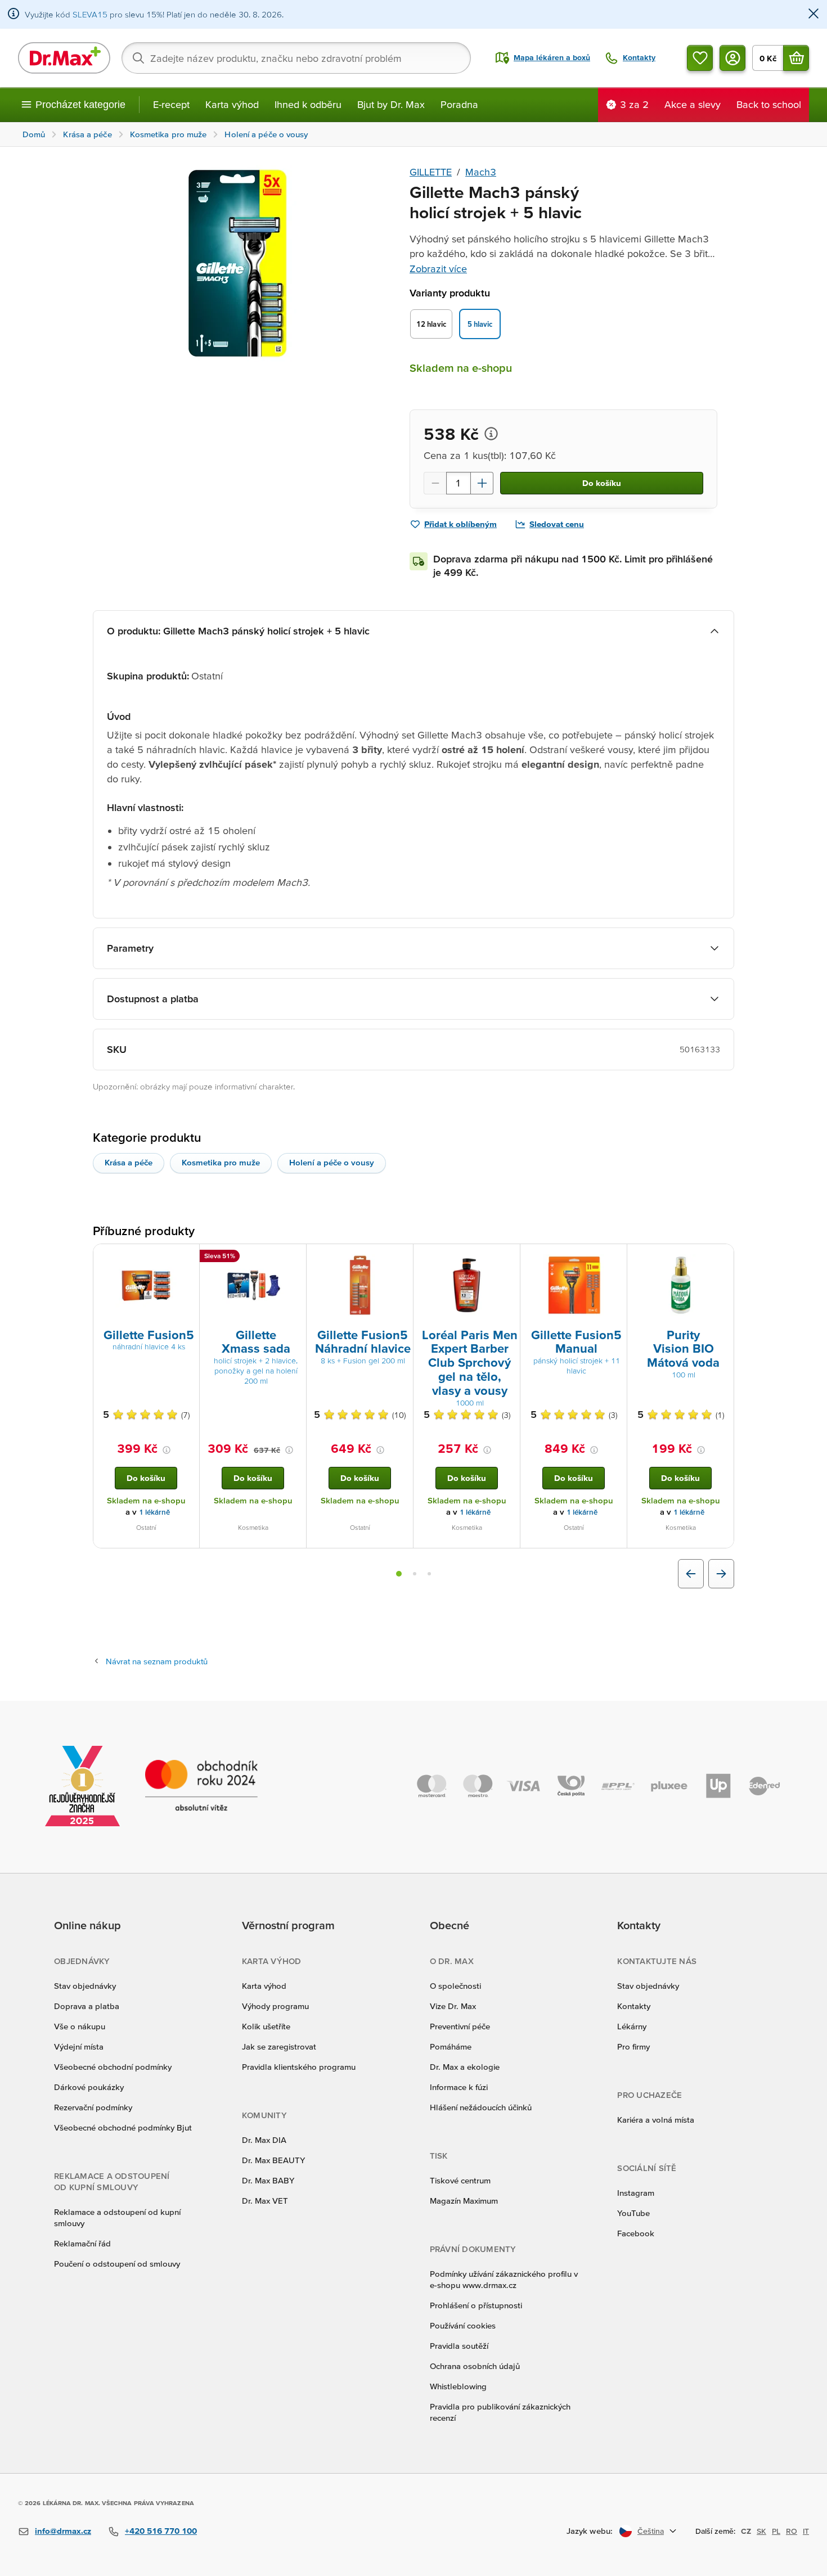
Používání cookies (463, 2325)
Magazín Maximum (464, 2201)
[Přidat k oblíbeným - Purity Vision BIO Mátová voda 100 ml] (721, 1258)
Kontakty (634, 2006)
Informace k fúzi (459, 2087)
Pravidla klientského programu (299, 2067)
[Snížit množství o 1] (435, 483)
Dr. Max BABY (268, 2180)
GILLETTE (431, 172)
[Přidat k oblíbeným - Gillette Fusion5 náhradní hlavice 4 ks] (187, 1258)
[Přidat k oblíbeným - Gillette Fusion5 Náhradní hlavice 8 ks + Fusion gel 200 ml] (401, 1258)
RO (792, 2531)
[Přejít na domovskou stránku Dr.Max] (64, 58)
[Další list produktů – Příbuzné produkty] (721, 1574)
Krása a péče (129, 1162)
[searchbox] (296, 58)
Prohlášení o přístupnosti (476, 2305)
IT (806, 2531)
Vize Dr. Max (453, 2006)
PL (776, 2531)
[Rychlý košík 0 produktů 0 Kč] (796, 58)
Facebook (636, 2233)
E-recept (171, 104)
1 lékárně (154, 1512)
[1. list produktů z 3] (399, 1574)
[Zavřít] (813, 14)
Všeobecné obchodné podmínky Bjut (123, 2127)
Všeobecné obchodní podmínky (113, 2067)
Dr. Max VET (265, 2201)
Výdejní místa (79, 2046)
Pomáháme (451, 2046)
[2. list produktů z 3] (415, 1574)
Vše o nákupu (80, 2026)
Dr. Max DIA (264, 2140)
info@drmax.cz (63, 2531)
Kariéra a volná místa (656, 2120)
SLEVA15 (90, 14)
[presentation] (146, 1285)
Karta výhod (232, 104)
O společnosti (455, 1986)
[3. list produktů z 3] (429, 1574)
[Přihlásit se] (732, 58)
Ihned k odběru (308, 104)
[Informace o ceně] (491, 434)
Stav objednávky (85, 1986)
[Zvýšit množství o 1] (482, 483)
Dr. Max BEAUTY (273, 2160)
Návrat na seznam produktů (157, 1661)
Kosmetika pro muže (221, 1162)
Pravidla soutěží (459, 2346)
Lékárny (632, 2026)
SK (761, 2531)
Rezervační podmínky (93, 2107)
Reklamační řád (82, 2243)
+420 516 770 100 (161, 2531)
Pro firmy (633, 2046)
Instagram (636, 2193)
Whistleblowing (458, 2386)
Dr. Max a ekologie (465, 2067)
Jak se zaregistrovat (279, 2046)
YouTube (633, 2213)
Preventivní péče (460, 2026)
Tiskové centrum (460, 2180)
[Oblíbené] (700, 58)
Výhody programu (275, 2006)
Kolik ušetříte (266, 2026)
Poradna (459, 104)
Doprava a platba (87, 2006)
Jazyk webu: (590, 2531)
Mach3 (481, 172)
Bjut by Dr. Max (391, 104)
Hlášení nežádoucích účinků (481, 2107)
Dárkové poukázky (89, 2087)
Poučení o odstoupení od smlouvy (117, 2264)
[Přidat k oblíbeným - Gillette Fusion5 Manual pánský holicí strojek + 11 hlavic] (614, 1258)
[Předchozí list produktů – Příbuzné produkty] (691, 1574)
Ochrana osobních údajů (475, 2366)
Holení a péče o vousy (332, 1162)
